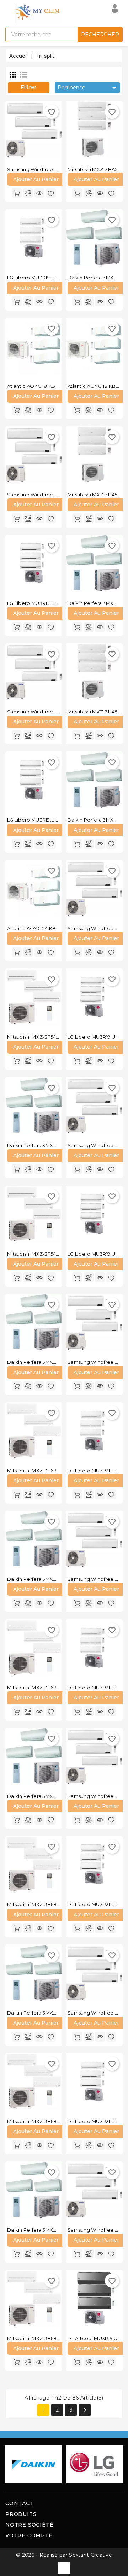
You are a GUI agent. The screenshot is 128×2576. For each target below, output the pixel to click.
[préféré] (51, 193)
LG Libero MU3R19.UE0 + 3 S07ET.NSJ (51, 278)
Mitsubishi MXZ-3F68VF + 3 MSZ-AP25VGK (57, 1471)
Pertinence (88, 88)
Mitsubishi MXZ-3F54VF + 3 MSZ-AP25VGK (57, 1037)
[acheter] (17, 193)
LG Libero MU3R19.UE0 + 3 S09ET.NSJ (51, 603)
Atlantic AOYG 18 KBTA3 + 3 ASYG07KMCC (57, 386)
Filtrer (28, 87)
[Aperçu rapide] (39, 193)
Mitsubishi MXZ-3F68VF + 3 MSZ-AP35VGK (57, 1688)
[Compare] (28, 193)
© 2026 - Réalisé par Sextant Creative (64, 2555)
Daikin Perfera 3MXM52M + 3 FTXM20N (53, 1145)
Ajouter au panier (36, 179)
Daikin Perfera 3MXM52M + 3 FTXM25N (53, 1362)
